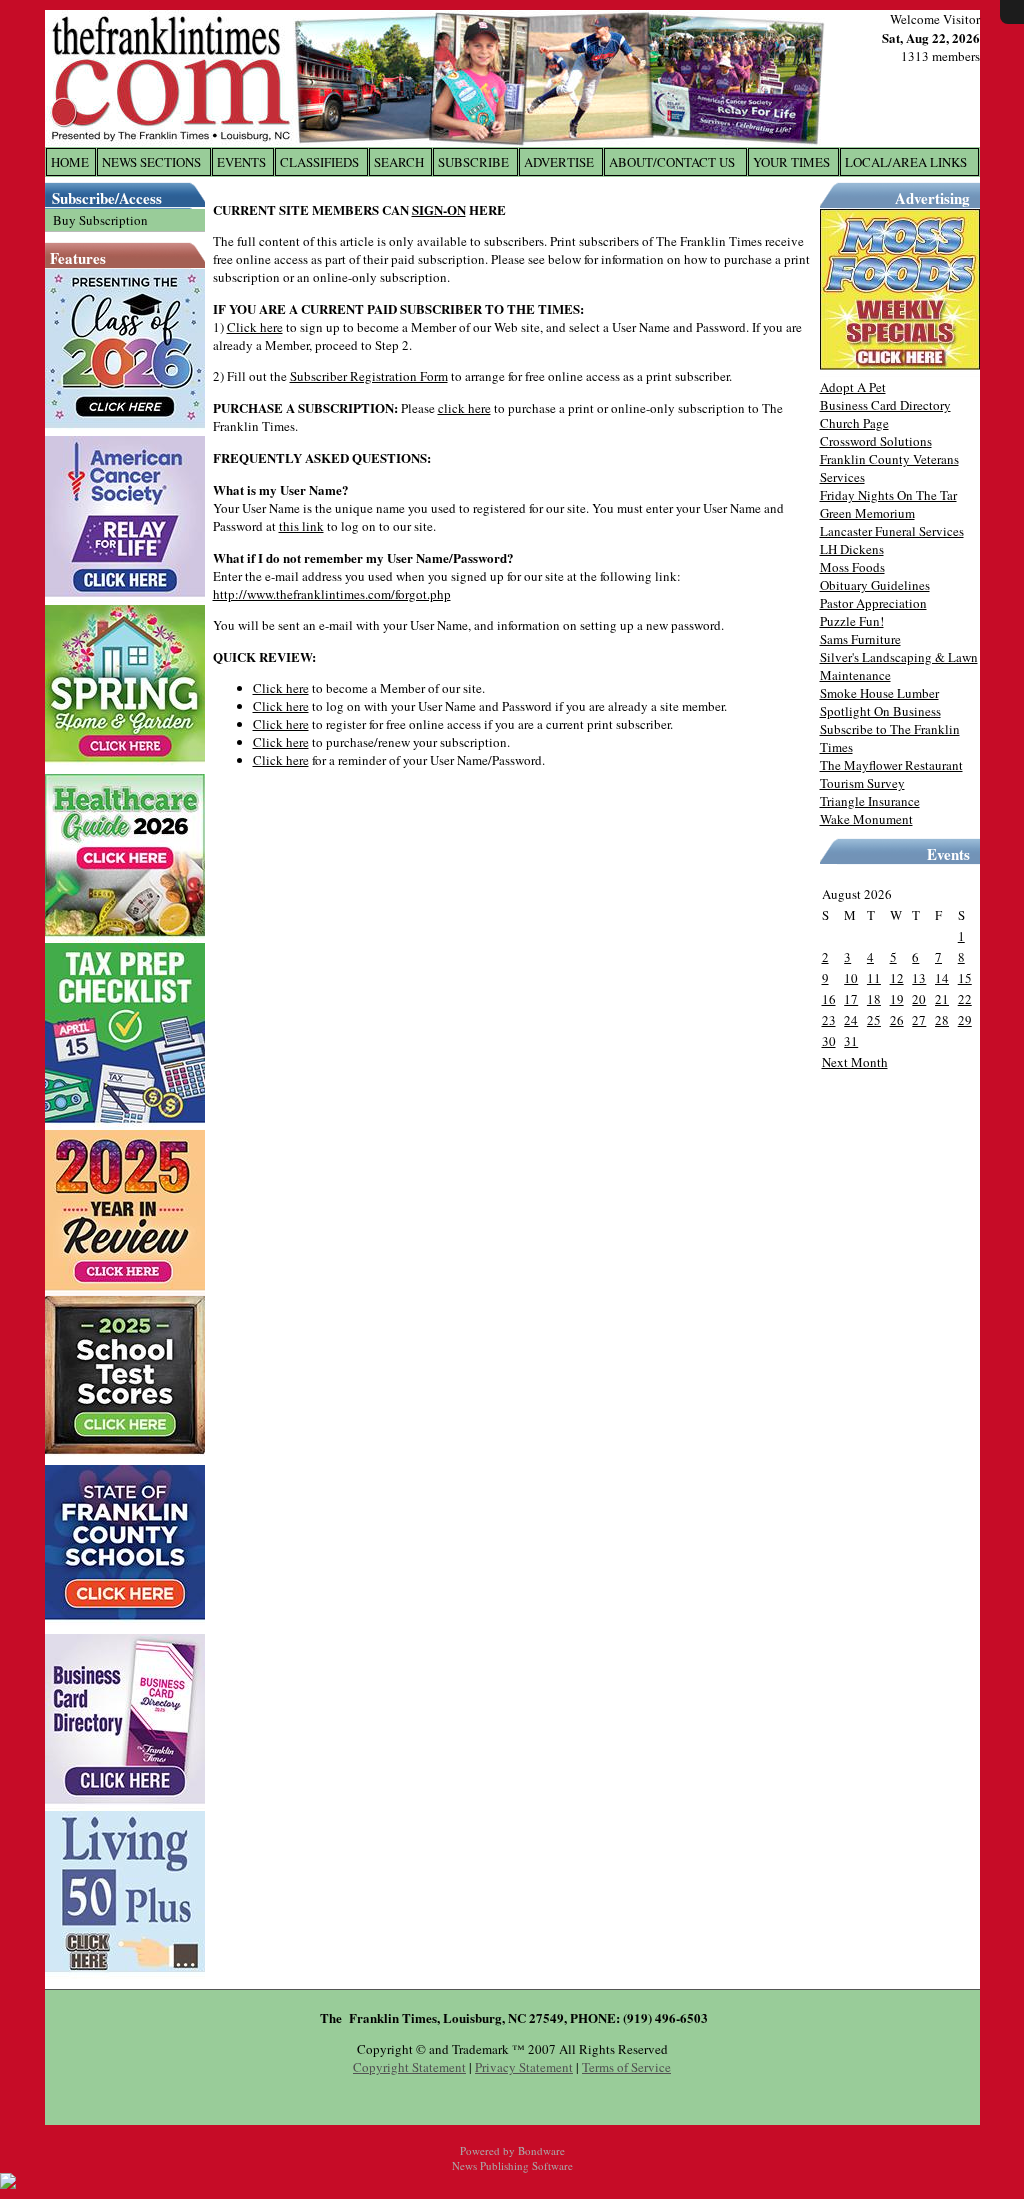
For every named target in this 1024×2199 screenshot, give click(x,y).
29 (965, 1020)
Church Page (854, 423)
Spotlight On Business (880, 711)
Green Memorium (867, 513)
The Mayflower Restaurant (891, 765)
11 (874, 978)
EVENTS (241, 162)
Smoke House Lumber (879, 693)
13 (919, 978)
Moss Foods (852, 567)
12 (897, 978)
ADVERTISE (559, 162)
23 (829, 1020)
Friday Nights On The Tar (888, 495)
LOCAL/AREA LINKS (906, 162)
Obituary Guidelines (875, 585)
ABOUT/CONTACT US (672, 162)
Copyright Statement (409, 2067)
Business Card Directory (885, 405)
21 (942, 999)
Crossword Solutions (876, 441)
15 (965, 978)
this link (301, 526)
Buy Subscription (100, 220)
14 (942, 978)
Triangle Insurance (870, 801)
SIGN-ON (439, 209)
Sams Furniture (860, 639)
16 (829, 999)
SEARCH (399, 162)
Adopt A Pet (853, 387)
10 (851, 978)
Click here (255, 327)
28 (942, 1020)
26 (897, 1020)
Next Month (855, 1062)
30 (829, 1041)
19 (897, 999)
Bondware (541, 2150)
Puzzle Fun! (852, 621)
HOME (70, 162)
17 (851, 999)
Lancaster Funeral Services (892, 531)
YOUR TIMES (791, 162)
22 (965, 999)
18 (874, 999)
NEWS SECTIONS (151, 162)
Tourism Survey (862, 783)
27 (919, 1020)
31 (851, 1041)
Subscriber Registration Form (369, 376)
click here (464, 408)
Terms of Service (626, 2067)
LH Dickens (852, 549)
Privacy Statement (524, 2067)
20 (919, 999)
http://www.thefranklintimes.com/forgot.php (332, 594)
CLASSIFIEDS (319, 162)
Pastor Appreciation (873, 603)
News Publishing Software (512, 2165)
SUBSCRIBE (473, 162)
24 (851, 1020)
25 (874, 1020)
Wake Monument (866, 819)
